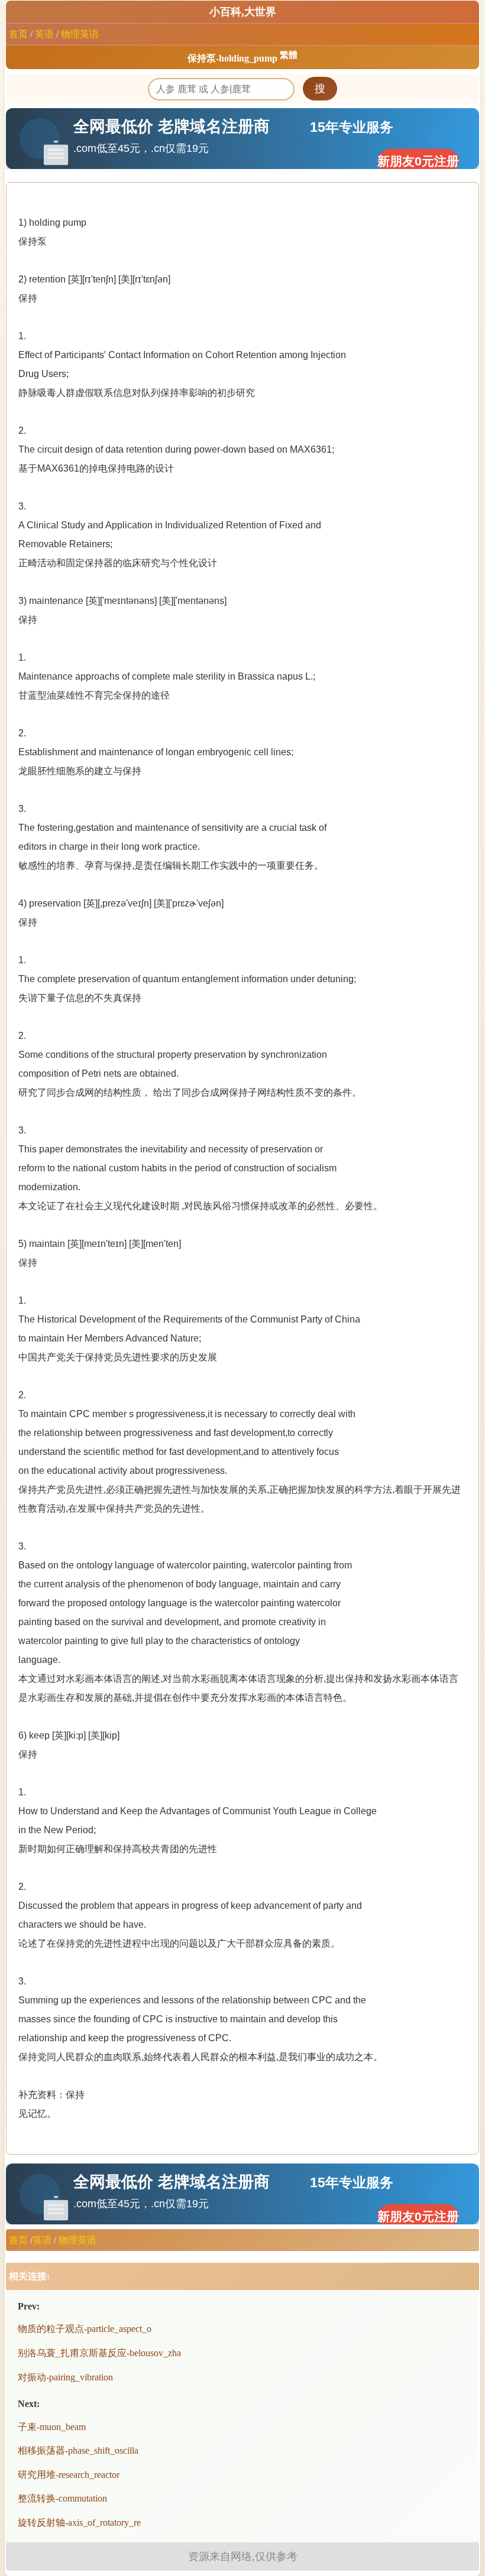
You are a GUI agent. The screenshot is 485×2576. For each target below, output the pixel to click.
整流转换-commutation (62, 2498)
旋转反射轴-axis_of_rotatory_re (79, 2523)
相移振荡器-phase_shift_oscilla (78, 2450)
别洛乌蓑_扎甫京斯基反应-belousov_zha (99, 2353)
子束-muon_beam (52, 2427)
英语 (44, 34)
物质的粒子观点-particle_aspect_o (85, 2329)
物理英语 (80, 34)
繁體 (289, 55)
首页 (18, 34)
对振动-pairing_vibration (65, 2377)
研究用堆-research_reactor (69, 2475)
